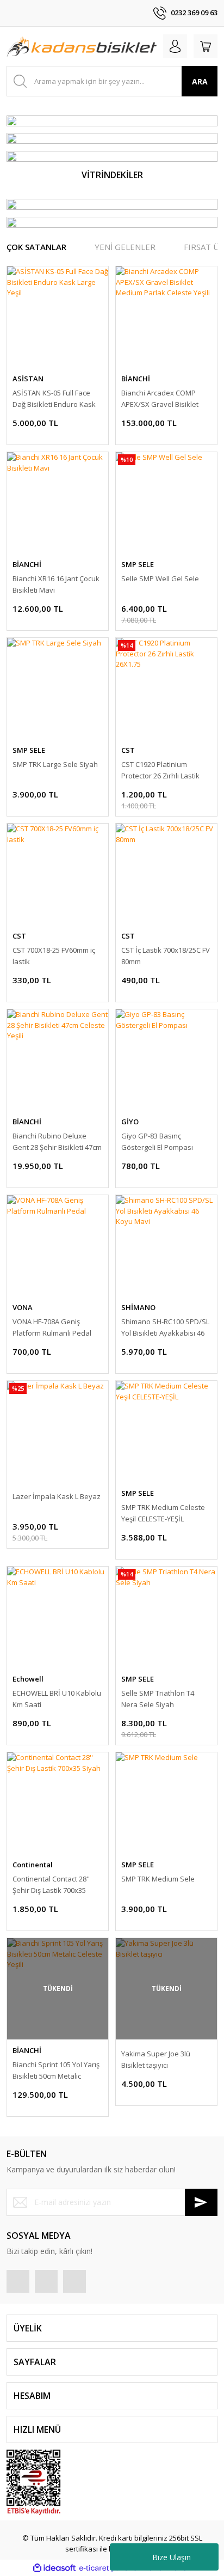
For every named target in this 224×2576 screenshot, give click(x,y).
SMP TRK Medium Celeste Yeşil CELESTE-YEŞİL (163, 1513)
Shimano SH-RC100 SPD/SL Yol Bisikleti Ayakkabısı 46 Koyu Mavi (165, 1328)
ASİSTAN (28, 379)
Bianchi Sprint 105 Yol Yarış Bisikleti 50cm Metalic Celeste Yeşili (56, 2071)
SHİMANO (138, 1307)
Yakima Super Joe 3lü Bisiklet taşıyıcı (156, 2059)
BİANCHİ (136, 379)
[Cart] (206, 46)
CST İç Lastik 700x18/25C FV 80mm (166, 956)
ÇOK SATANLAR (36, 247)
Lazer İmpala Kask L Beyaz (57, 1496)
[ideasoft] (54, 2568)
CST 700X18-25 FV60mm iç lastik (54, 956)
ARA (200, 81)
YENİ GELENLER (125, 247)
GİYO (130, 1122)
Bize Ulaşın (172, 2557)
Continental (33, 1865)
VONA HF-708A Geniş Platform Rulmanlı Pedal (52, 1327)
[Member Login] (175, 46)
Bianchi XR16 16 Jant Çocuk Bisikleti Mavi (56, 584)
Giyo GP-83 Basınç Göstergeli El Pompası (157, 1141)
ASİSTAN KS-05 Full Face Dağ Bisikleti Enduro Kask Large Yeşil (54, 399)
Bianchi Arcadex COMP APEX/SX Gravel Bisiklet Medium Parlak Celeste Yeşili (160, 399)
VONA (23, 1307)
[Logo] (82, 46)
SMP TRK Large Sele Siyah (55, 764)
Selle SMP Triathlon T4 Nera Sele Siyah (158, 1699)
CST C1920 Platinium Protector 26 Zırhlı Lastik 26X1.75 (160, 771)
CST (128, 750)
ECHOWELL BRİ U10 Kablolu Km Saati (57, 1699)
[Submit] (201, 2202)
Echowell (28, 1679)
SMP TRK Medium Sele (158, 1879)
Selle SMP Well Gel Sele (160, 578)
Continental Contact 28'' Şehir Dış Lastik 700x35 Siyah (51, 1885)
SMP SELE (138, 564)
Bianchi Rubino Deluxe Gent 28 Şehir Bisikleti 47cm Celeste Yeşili (57, 1142)
